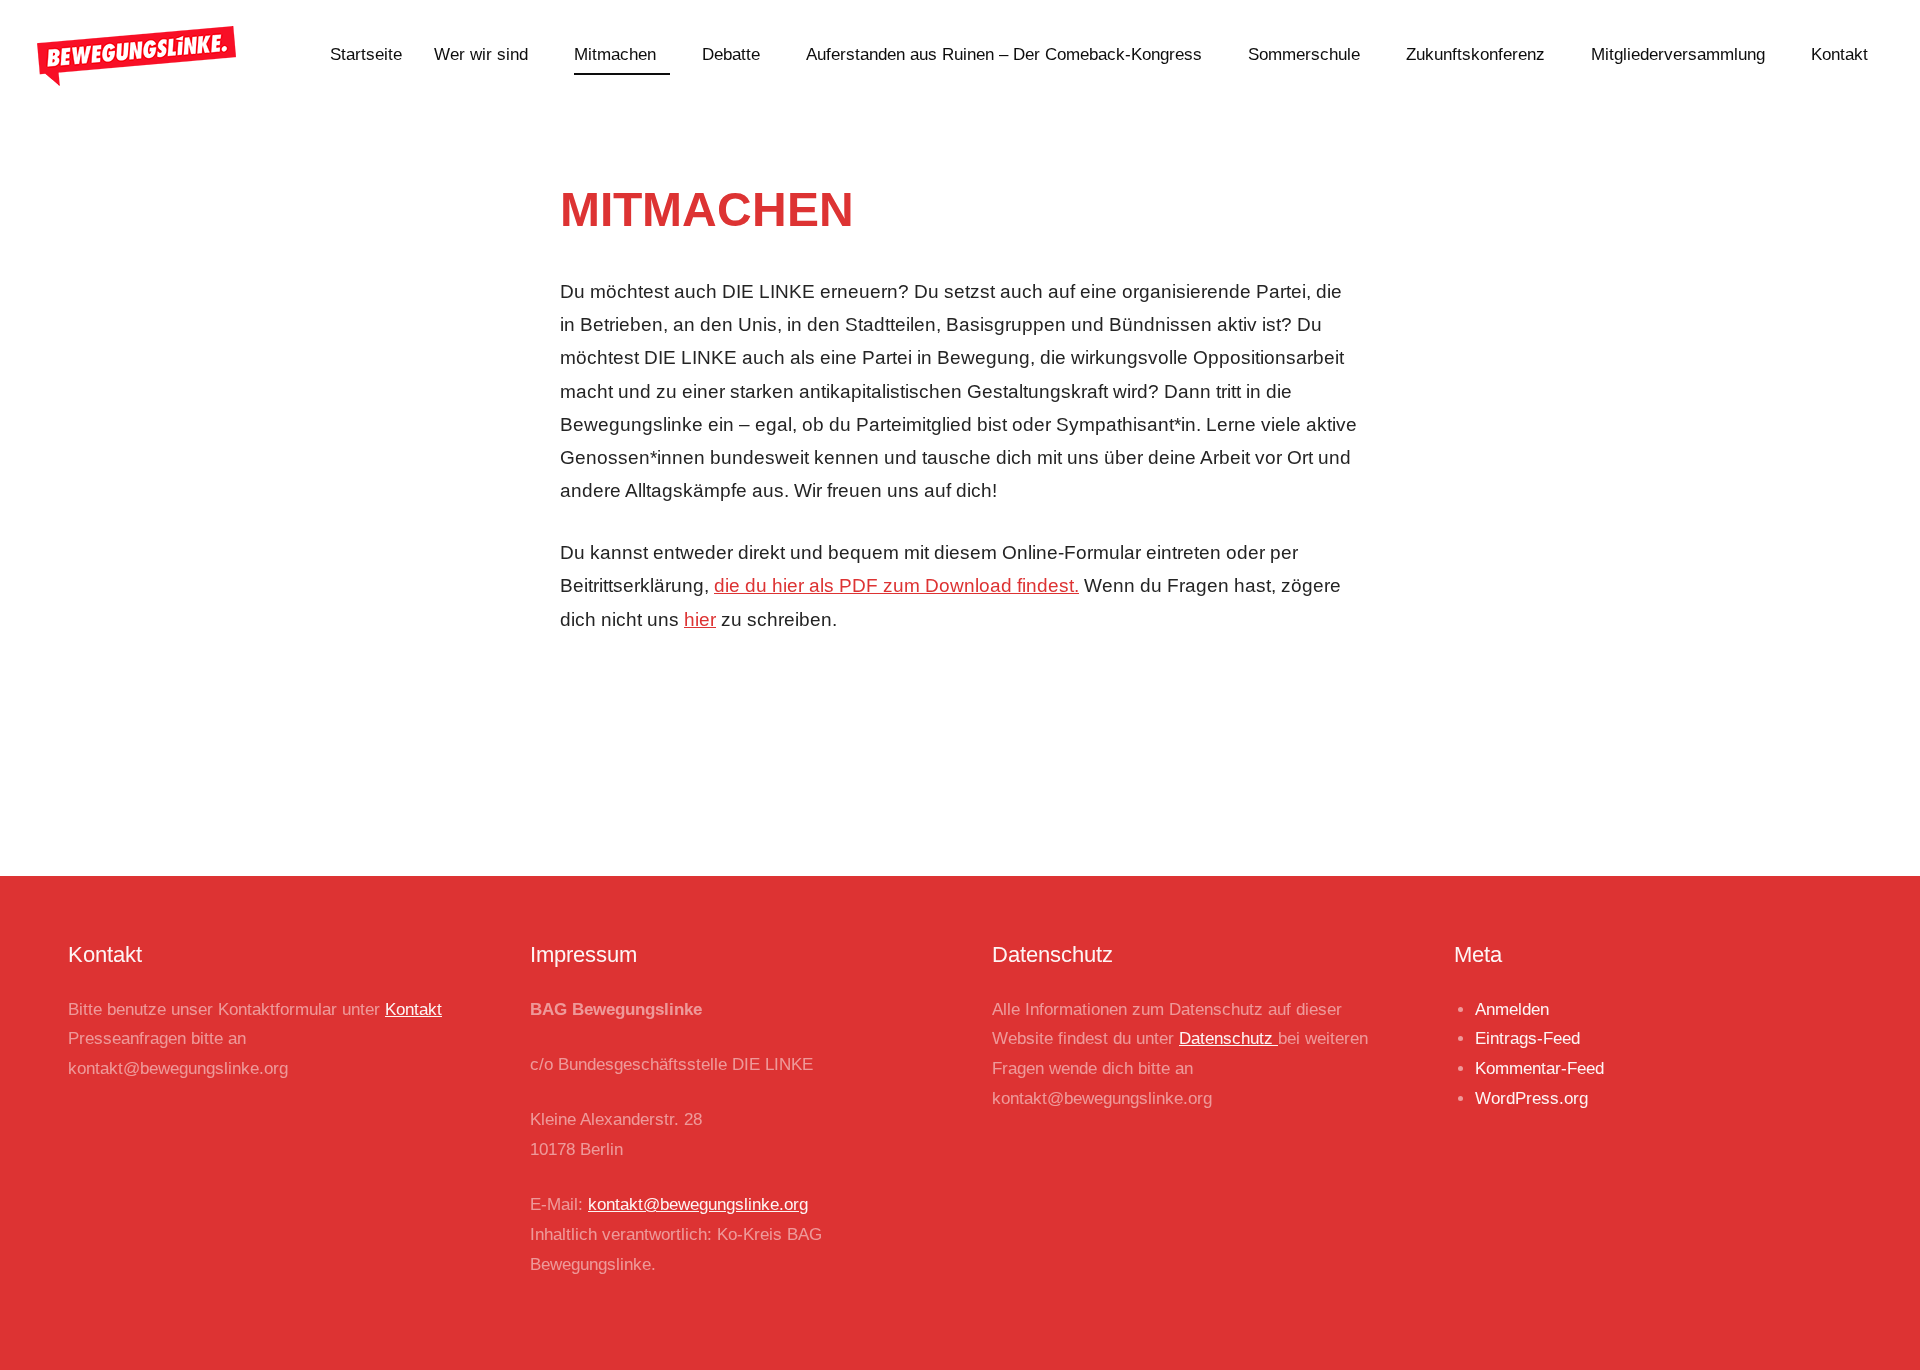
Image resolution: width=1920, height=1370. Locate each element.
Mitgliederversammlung (1678, 54)
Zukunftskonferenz (1475, 54)
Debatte (731, 54)
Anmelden (1512, 1009)
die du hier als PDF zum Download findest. (896, 585)
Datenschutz (1228, 1038)
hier (700, 619)
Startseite (366, 54)
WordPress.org (1531, 1098)
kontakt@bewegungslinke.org (698, 1204)
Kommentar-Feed (1539, 1068)
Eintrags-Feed (1527, 1038)
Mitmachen (615, 54)
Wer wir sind (481, 54)
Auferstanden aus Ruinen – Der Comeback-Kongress (1004, 54)
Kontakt (1839, 54)
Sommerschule (1304, 54)
